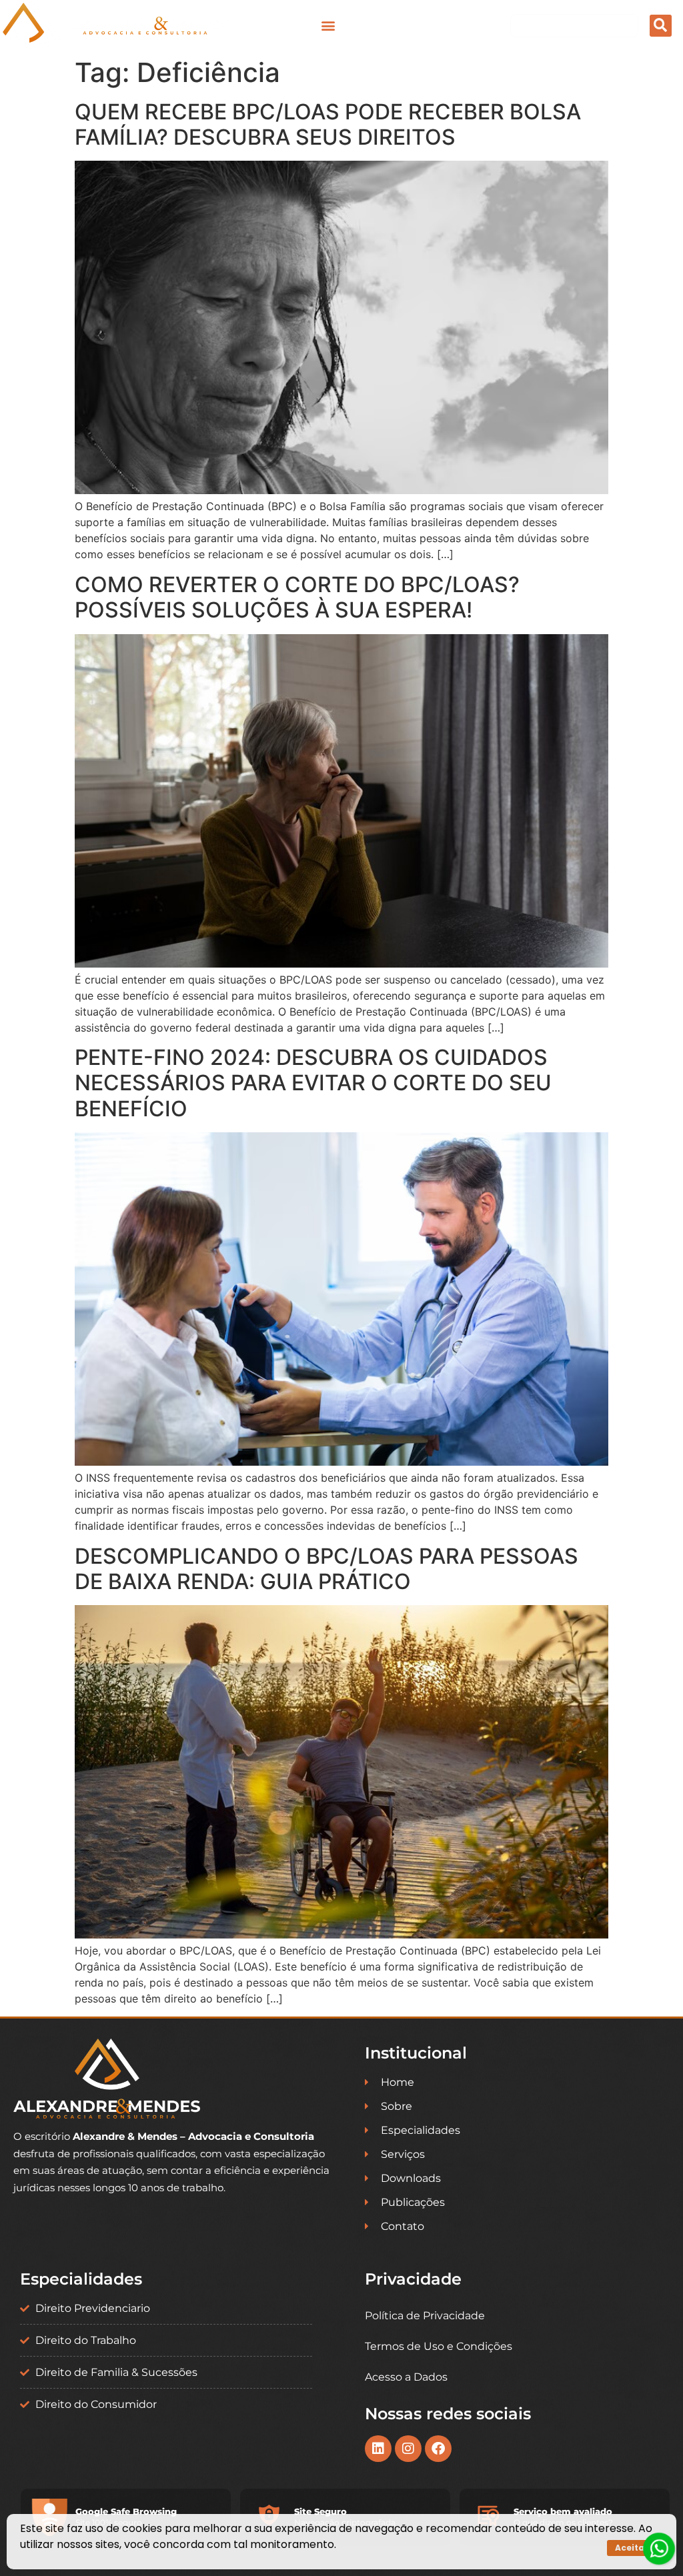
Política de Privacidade (425, 2316)
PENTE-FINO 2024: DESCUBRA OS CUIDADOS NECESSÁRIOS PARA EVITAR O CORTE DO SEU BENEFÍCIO (313, 1083)
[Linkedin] (378, 2449)
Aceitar (632, 2548)
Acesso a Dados (406, 2377)
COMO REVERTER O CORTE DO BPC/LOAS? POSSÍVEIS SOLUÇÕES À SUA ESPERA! (297, 597)
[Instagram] (408, 2449)
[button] (328, 26)
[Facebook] (438, 2449)
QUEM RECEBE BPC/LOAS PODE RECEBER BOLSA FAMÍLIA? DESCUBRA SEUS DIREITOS (328, 124)
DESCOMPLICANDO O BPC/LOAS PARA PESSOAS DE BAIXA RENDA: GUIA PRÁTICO (326, 1569)
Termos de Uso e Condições (439, 2346)
